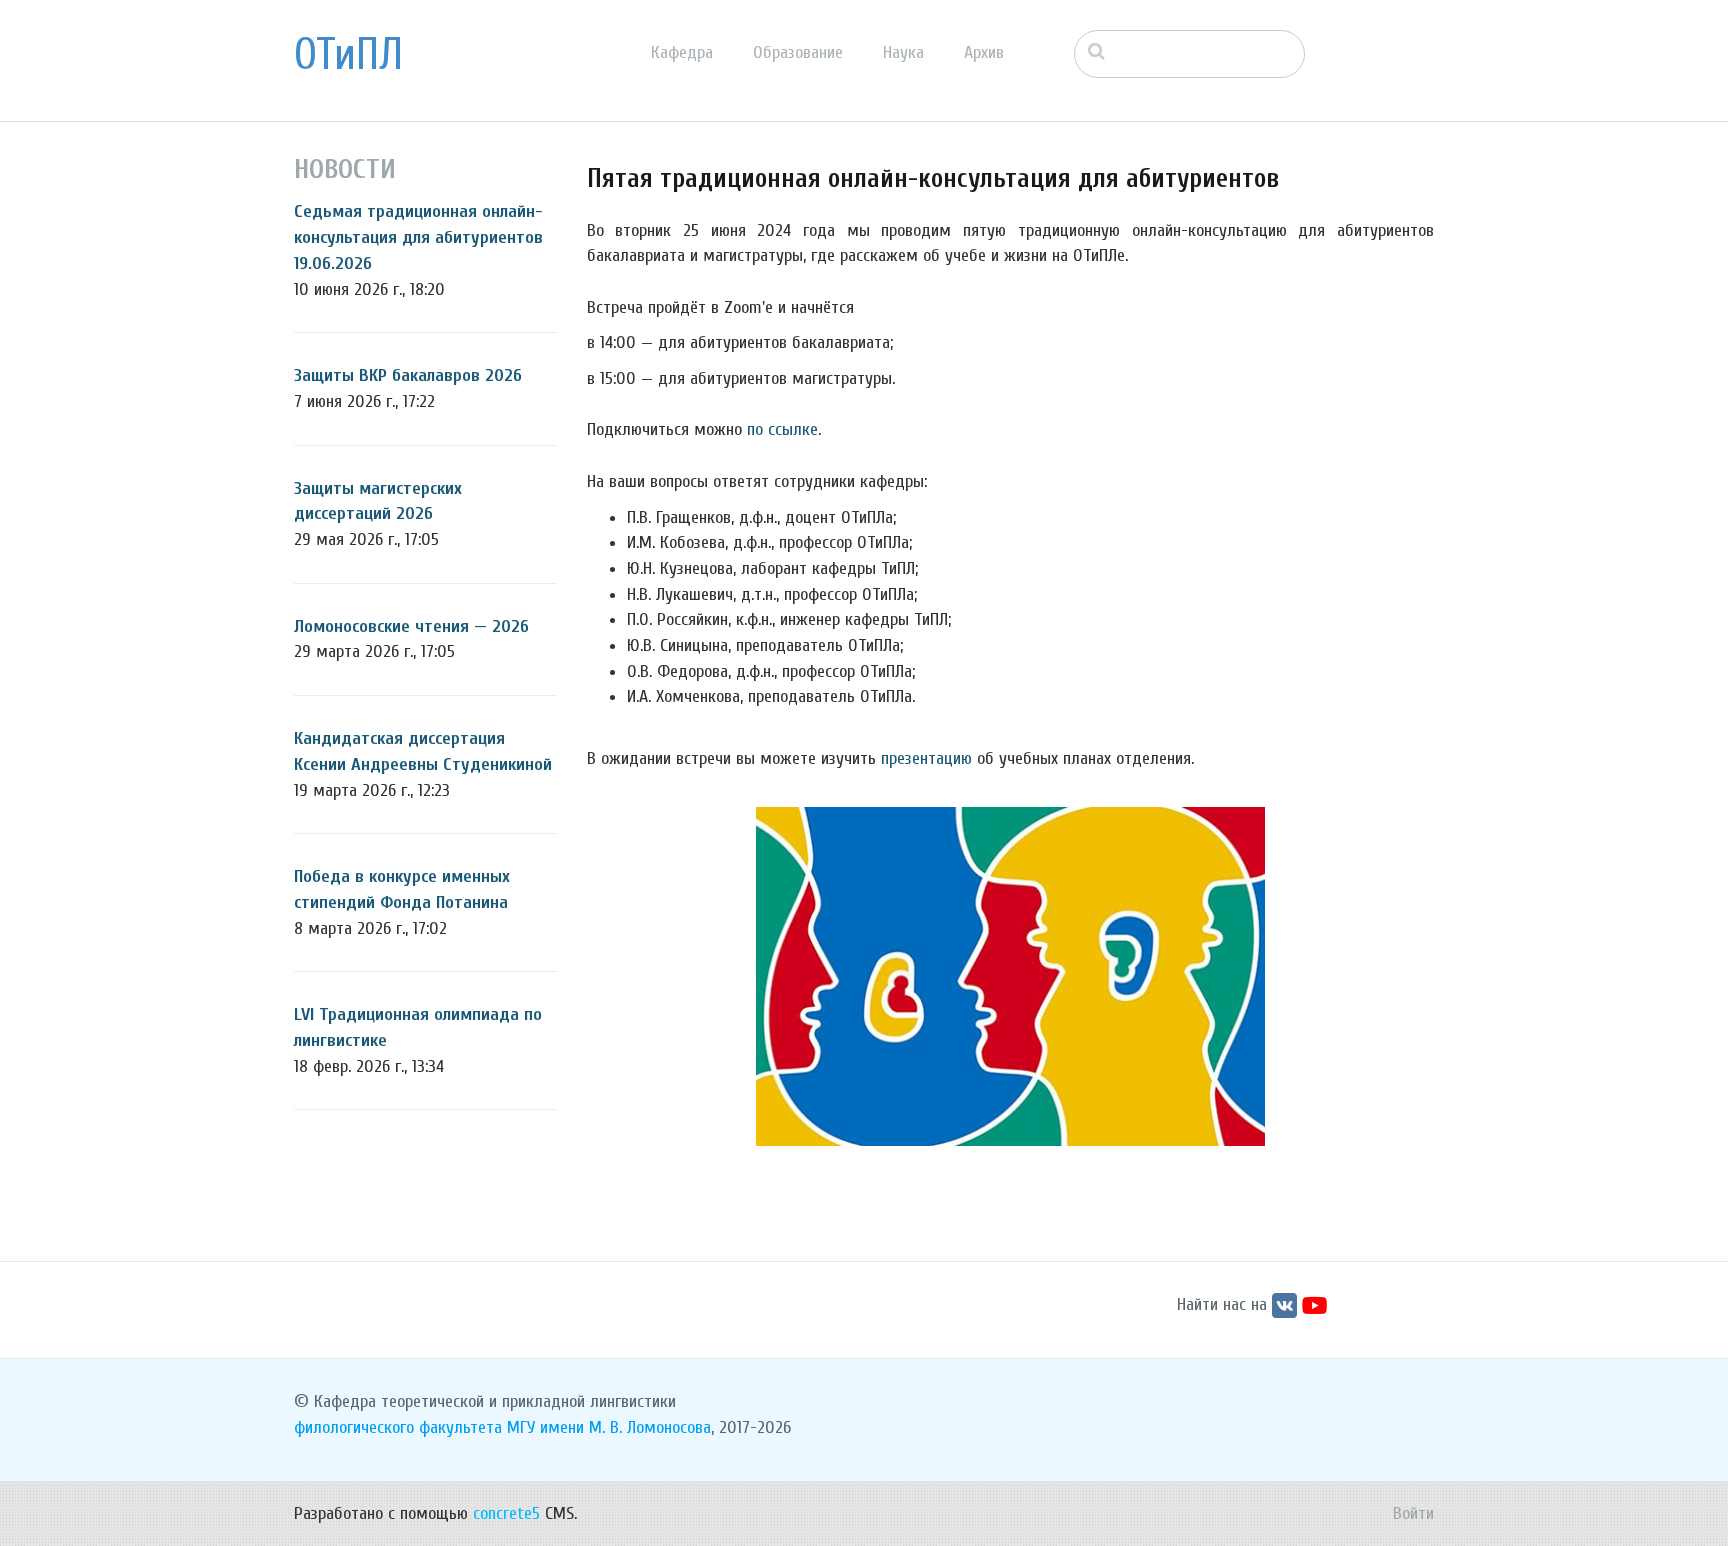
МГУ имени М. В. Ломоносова (609, 1427)
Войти (1413, 1513)
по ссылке (782, 429)
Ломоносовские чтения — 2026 (411, 626)
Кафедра (682, 52)
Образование (798, 52)
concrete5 (506, 1513)
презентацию (926, 758)
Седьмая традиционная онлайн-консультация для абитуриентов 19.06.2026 (418, 237)
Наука (903, 52)
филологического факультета (398, 1427)
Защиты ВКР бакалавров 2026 (408, 375)
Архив (984, 52)
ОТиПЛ (348, 55)
